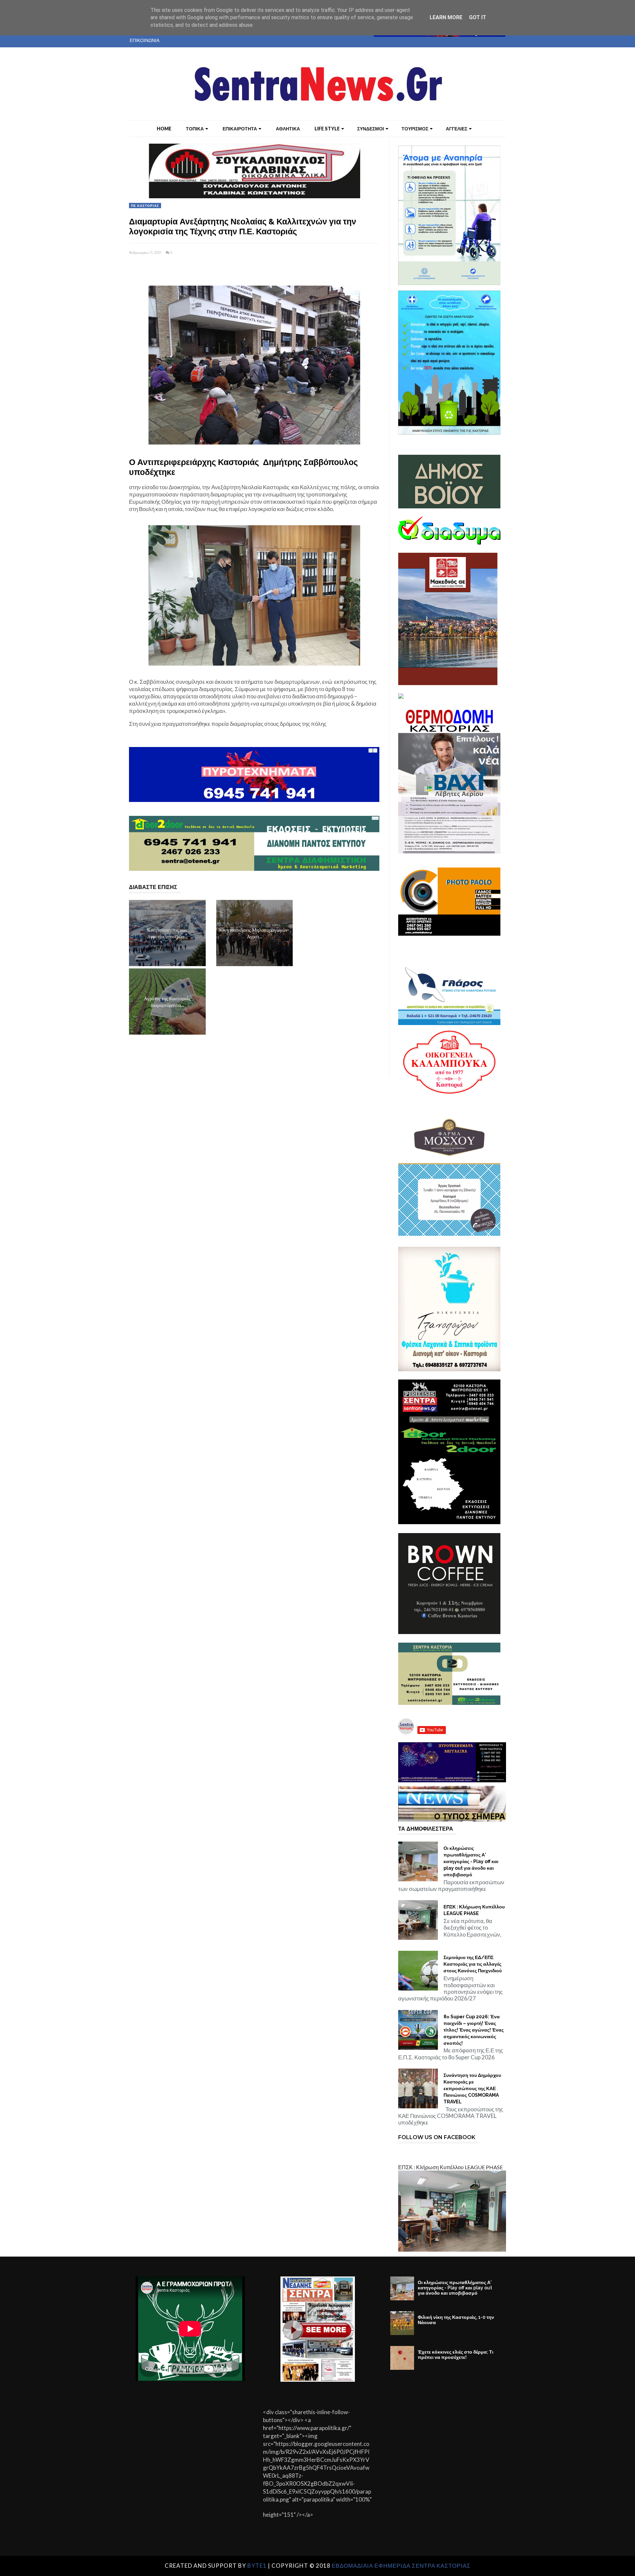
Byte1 (257, 2566)
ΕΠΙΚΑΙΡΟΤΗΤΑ (240, 129)
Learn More (446, 17)
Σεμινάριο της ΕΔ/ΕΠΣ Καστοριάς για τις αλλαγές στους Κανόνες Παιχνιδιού (473, 1964)
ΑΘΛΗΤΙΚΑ (288, 129)
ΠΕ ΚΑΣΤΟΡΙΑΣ (145, 206)
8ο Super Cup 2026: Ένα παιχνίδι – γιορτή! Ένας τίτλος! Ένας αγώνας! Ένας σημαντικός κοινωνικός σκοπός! (474, 2030)
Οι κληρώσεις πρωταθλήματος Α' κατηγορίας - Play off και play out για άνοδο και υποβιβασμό (471, 1861)
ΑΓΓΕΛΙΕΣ (457, 129)
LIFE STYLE (327, 129)
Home (164, 129)
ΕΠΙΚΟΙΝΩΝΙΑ (145, 40)
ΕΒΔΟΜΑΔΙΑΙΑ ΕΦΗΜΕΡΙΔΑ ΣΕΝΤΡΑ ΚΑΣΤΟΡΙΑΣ (401, 2566)
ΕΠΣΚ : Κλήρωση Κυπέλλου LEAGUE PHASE (474, 1910)
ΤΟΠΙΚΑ (195, 129)
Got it (478, 17)
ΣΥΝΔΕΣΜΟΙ (371, 129)
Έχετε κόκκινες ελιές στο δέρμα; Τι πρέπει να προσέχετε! (456, 2355)
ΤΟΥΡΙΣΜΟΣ (415, 129)
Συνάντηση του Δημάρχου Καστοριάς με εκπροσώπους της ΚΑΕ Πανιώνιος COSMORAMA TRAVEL (472, 2088)
